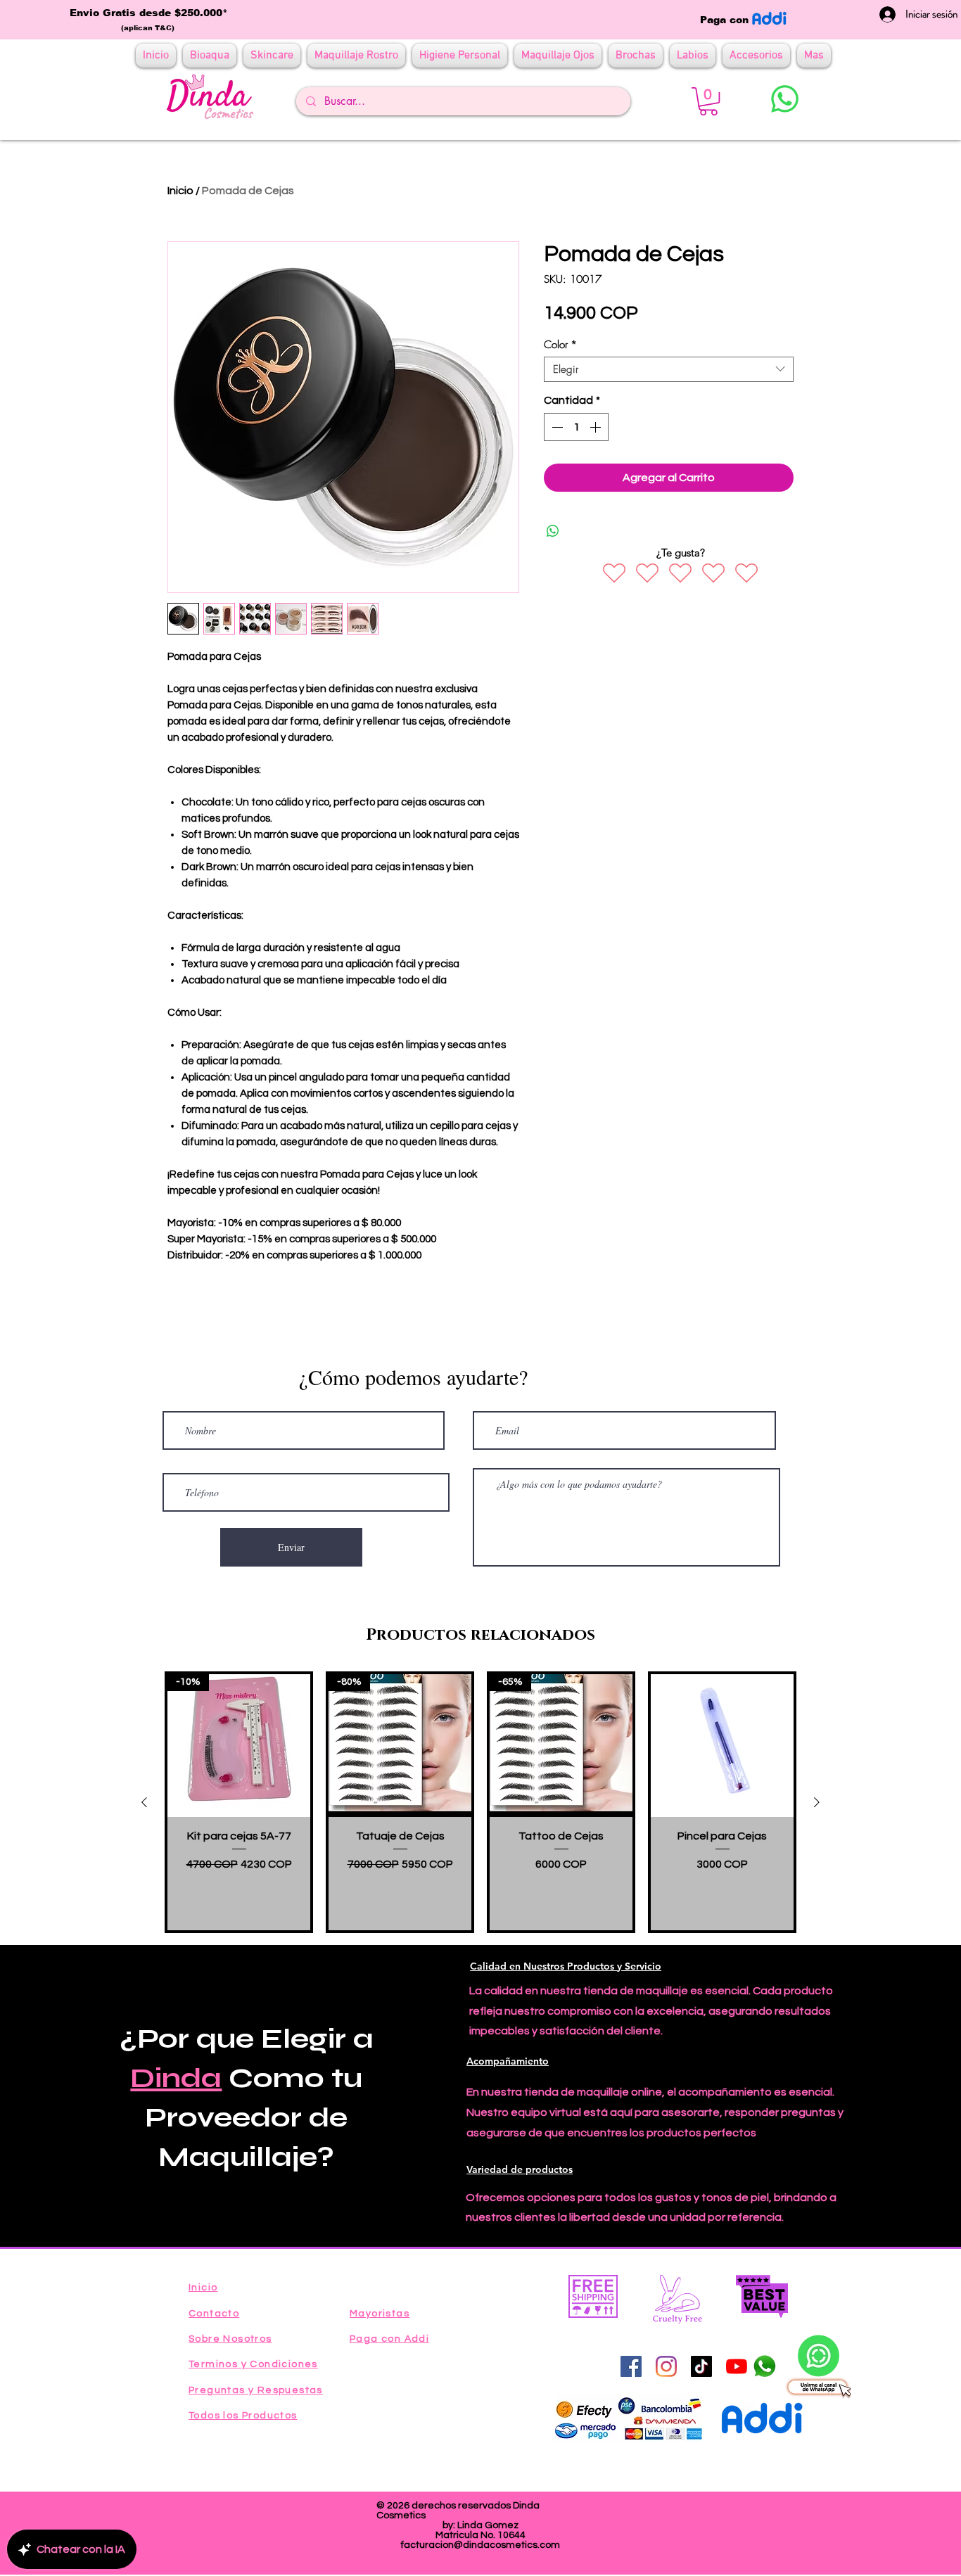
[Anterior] (144, 1802)
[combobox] (669, 369)
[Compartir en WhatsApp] (553, 531)
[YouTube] (737, 2366)
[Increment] (597, 427)
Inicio (180, 191)
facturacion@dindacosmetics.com (480, 2545)
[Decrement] (556, 427)
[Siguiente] (817, 1802)
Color (560, 345)
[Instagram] (666, 2366)
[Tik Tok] (701, 2366)
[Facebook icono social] (631, 2366)
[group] (480, 1802)
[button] (708, 101)
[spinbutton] (576, 427)
